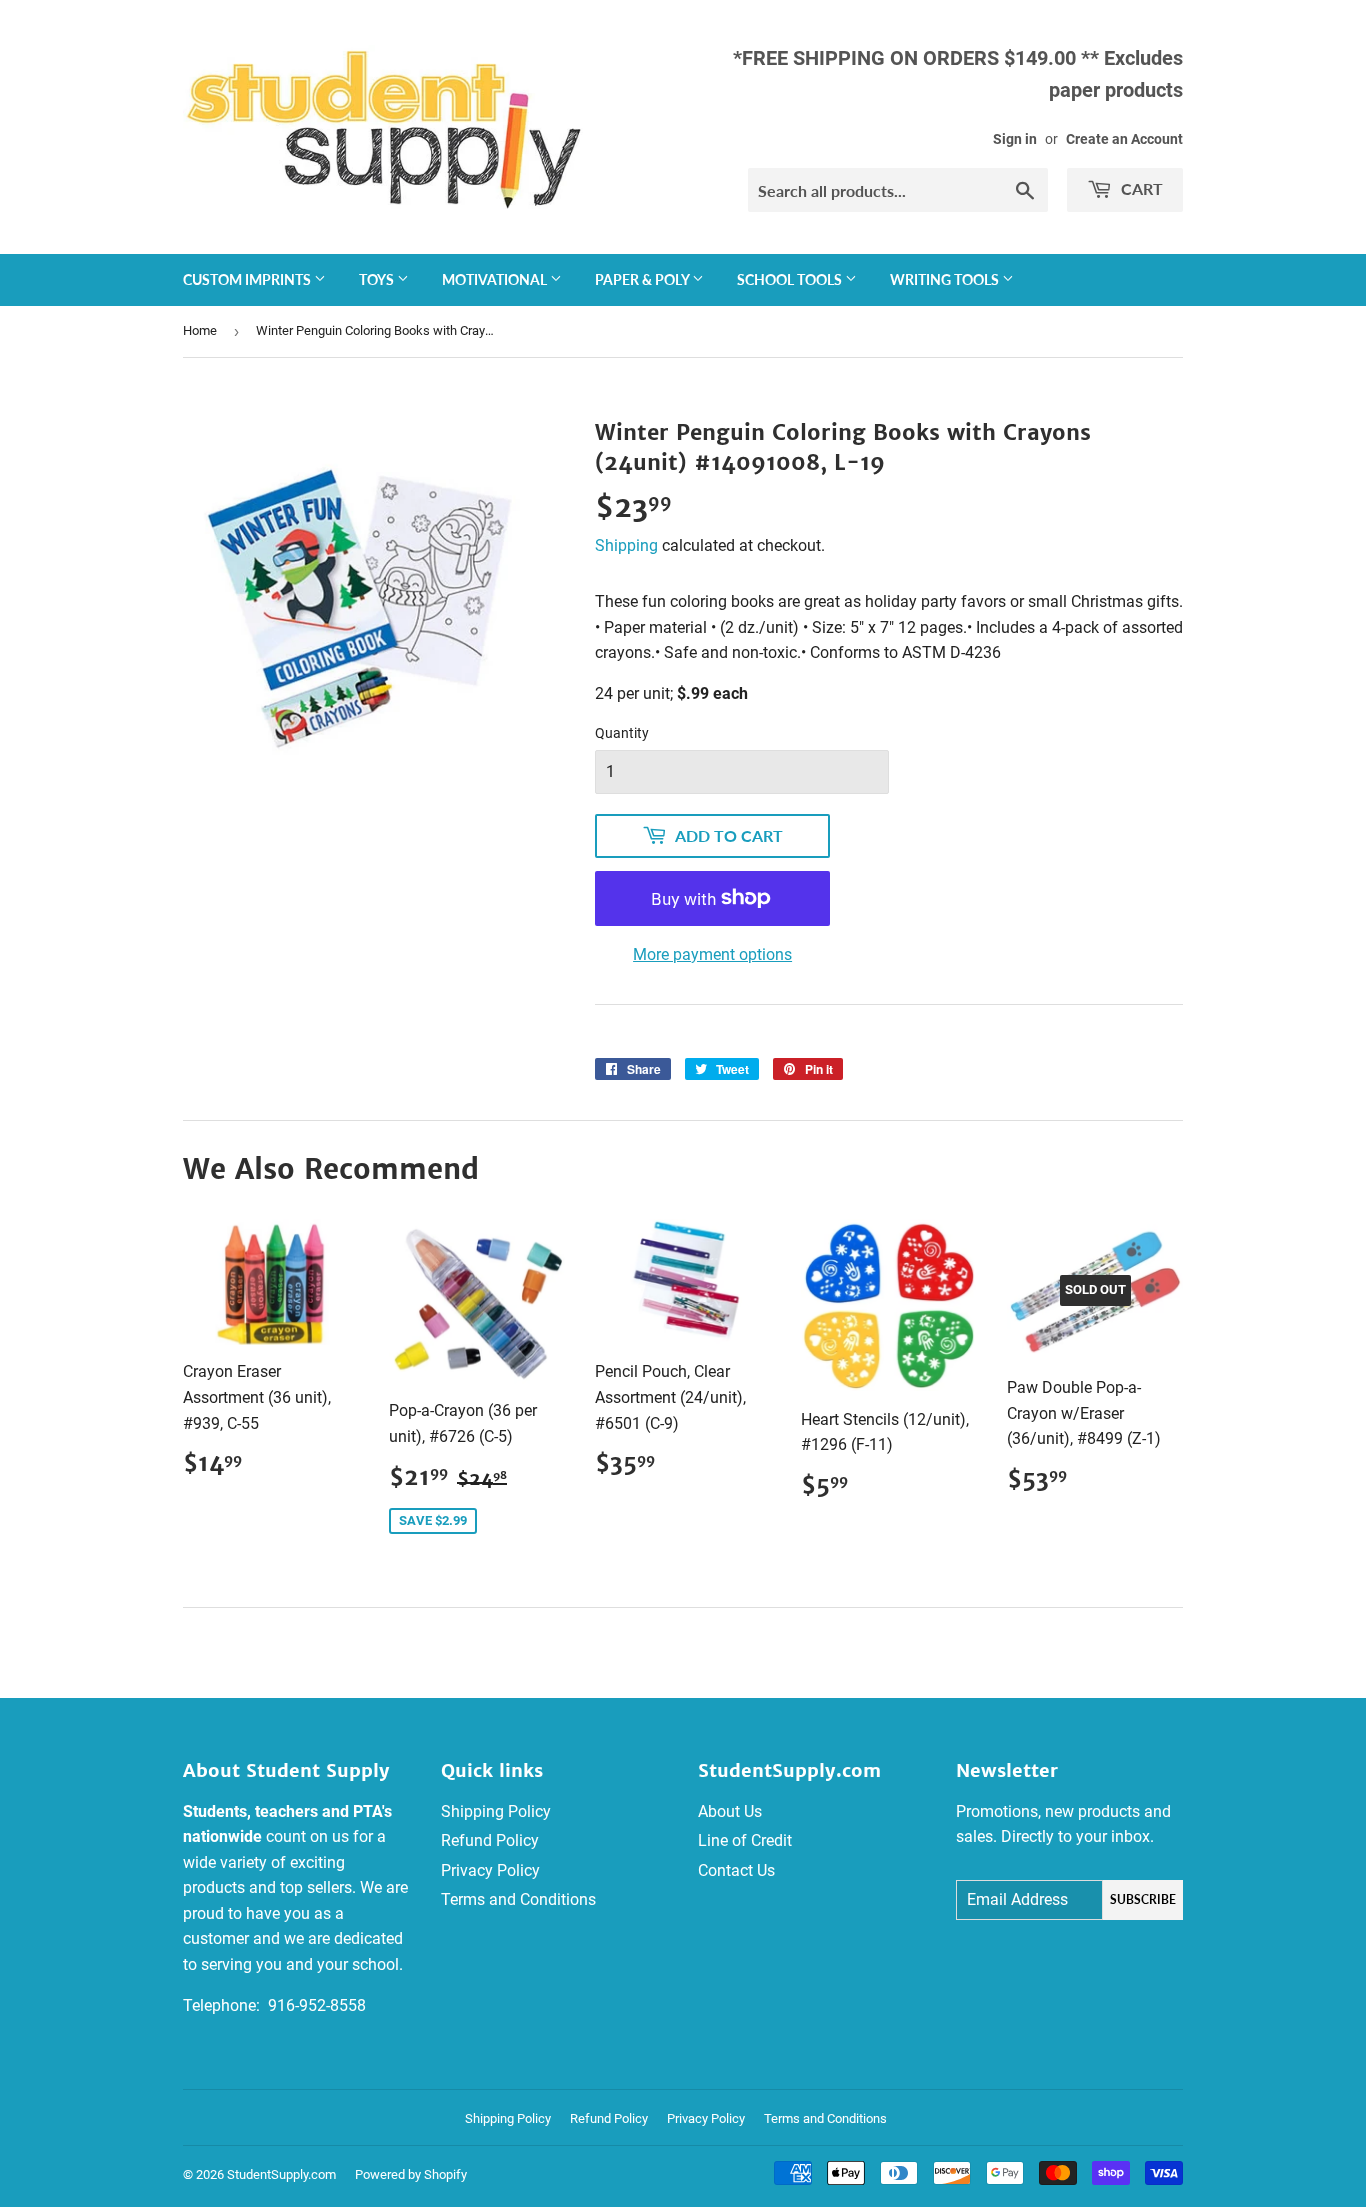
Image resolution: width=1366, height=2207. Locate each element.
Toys (378, 279)
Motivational (496, 279)
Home (200, 330)
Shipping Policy (496, 1811)
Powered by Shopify (411, 2174)
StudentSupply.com (281, 2174)
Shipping (626, 545)
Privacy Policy (490, 1870)
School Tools (791, 279)
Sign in (1015, 139)
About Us (730, 1811)
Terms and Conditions (518, 1899)
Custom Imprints (248, 279)
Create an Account (1124, 139)
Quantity (622, 733)
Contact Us (736, 1870)
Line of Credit (745, 1840)
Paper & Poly (643, 279)
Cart (1140, 188)
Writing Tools (946, 279)
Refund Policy (490, 1840)
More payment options (712, 954)
